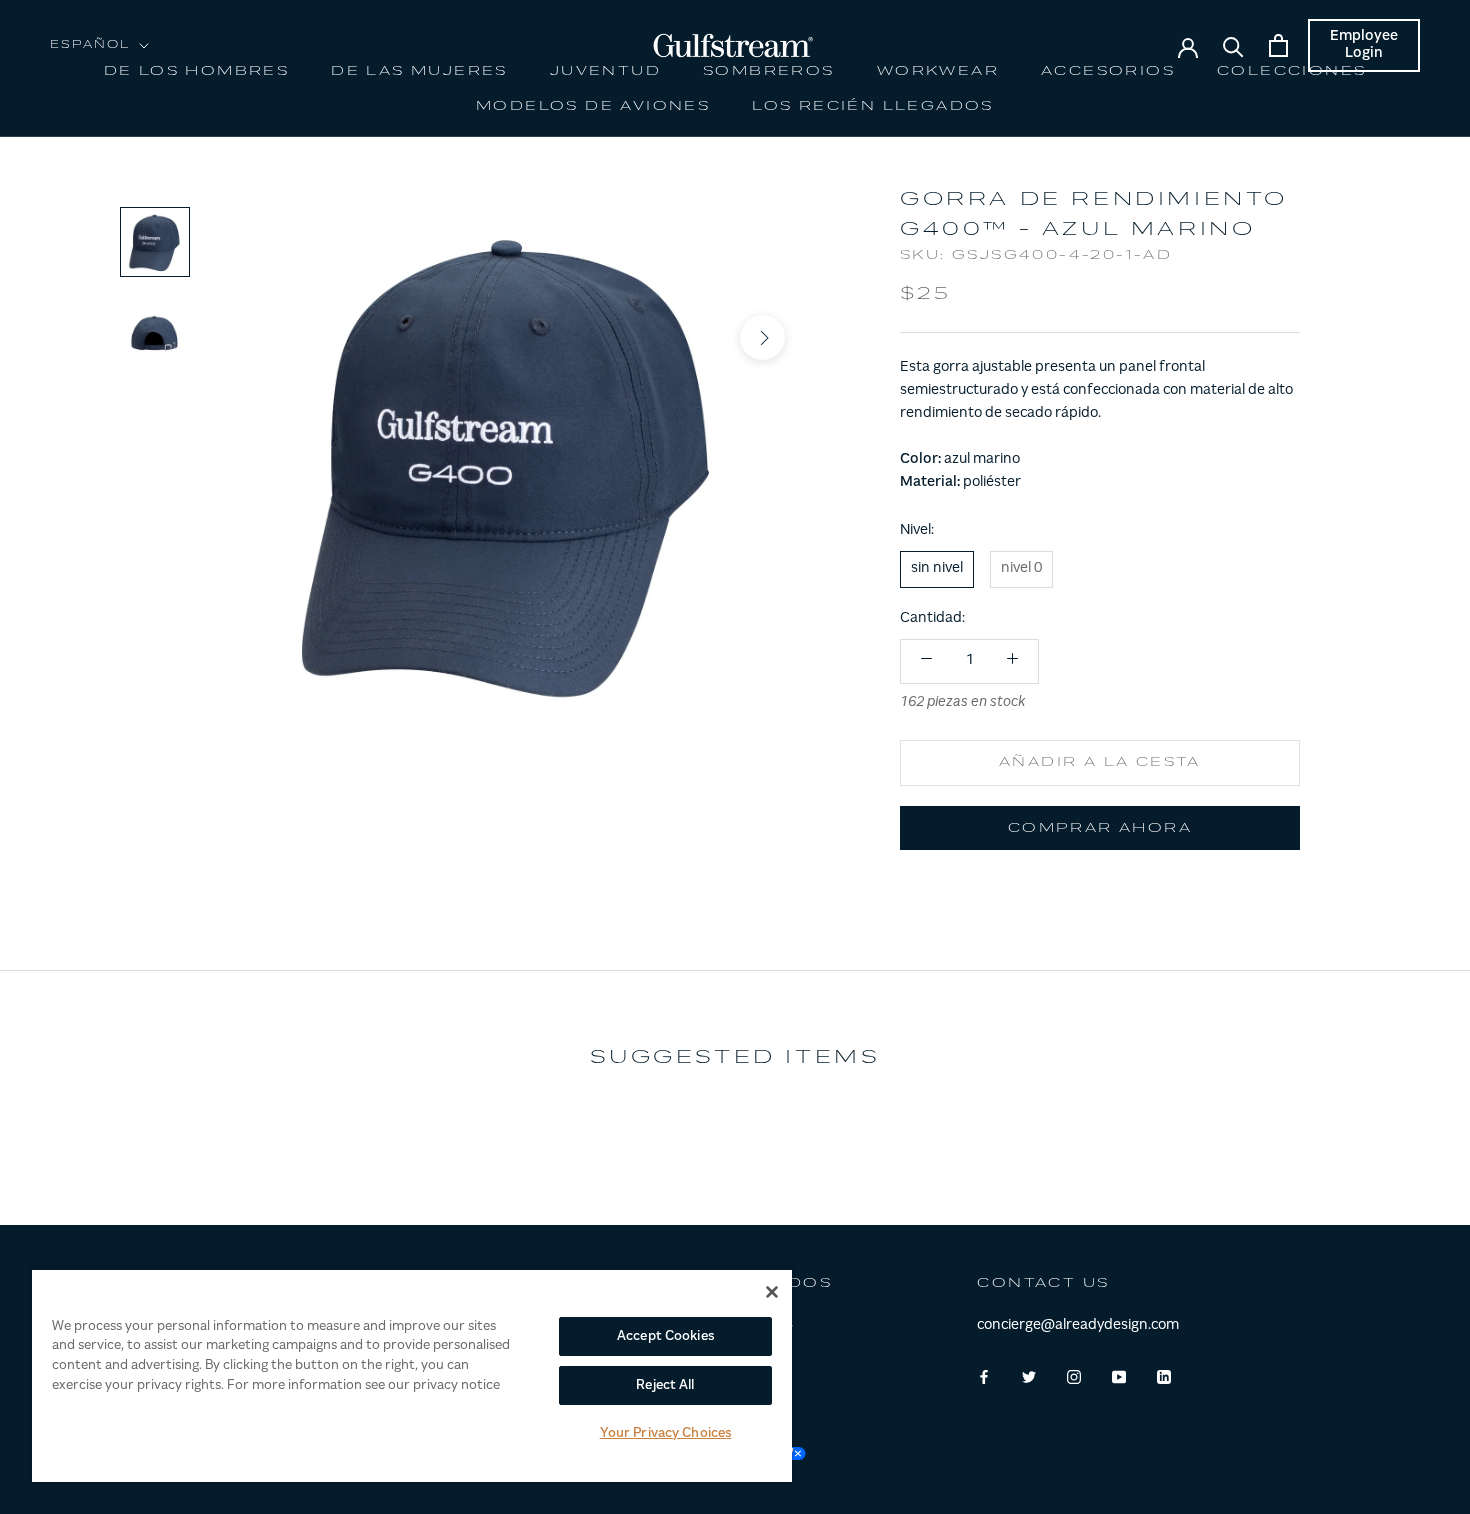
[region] (412, 1375)
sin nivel (937, 568)
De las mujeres (419, 72)
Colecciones (1291, 72)
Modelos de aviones (593, 107)
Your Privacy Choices (666, 1433)
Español (90, 46)
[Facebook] (984, 1377)
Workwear (938, 72)
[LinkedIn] (1164, 1377)
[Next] (762, 336)
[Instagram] (1074, 1377)
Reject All (665, 1385)
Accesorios (1108, 72)
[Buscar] (1233, 45)
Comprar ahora (1100, 829)
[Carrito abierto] (1278, 45)
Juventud (605, 72)
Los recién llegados (873, 107)
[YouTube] (1119, 1377)
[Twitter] (1029, 1377)
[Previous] (257, 336)
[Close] (772, 1292)
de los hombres (197, 72)
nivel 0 (1021, 568)
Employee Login (1364, 45)
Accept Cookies (665, 1336)
